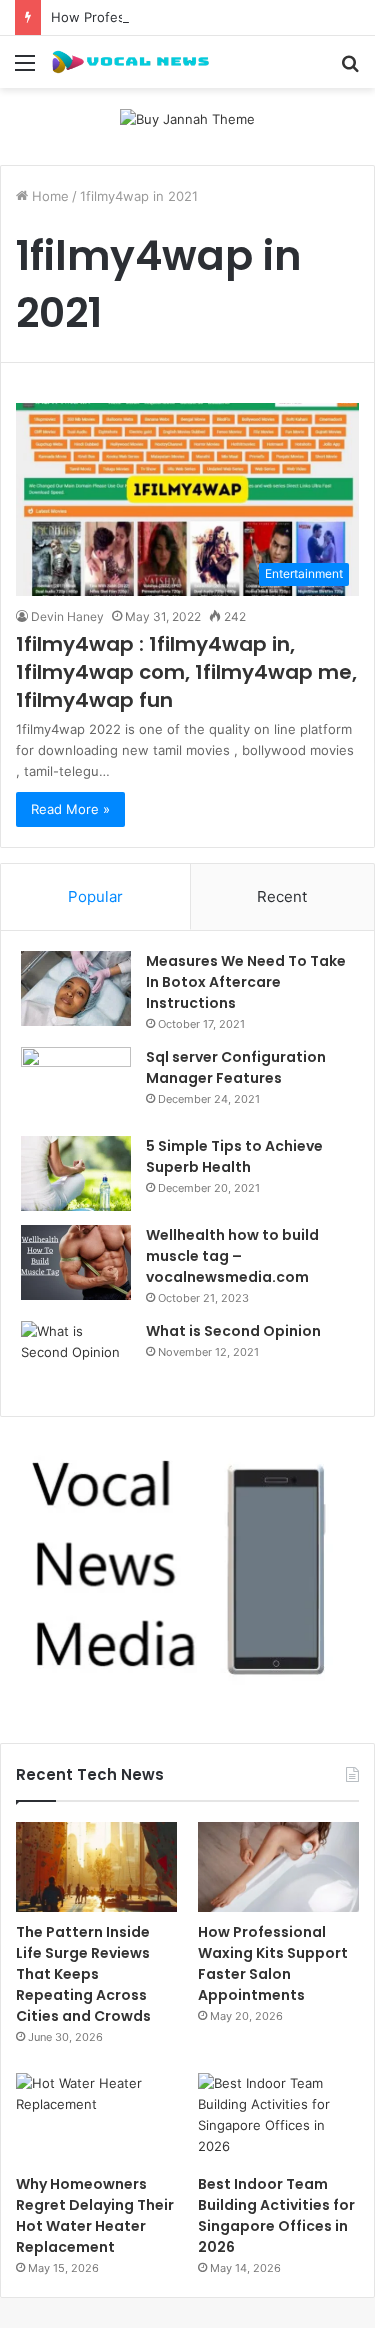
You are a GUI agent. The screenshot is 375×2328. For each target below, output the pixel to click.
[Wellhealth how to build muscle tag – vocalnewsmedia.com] (76, 1262)
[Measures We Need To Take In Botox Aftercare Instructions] (76, 988)
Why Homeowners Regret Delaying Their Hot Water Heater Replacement (95, 2215)
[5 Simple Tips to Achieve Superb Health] (76, 1173)
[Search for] (350, 69)
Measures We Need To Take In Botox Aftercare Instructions (246, 982)
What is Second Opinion (233, 1331)
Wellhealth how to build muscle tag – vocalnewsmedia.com (232, 1256)
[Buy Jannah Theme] (187, 118)
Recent (282, 896)
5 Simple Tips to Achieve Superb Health (234, 1156)
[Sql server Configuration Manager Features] (76, 1084)
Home (48, 196)
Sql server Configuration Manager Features (236, 1067)
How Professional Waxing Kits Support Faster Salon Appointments (273, 1963)
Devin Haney (67, 616)
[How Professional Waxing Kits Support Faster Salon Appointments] (278, 1867)
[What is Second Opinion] (76, 1358)
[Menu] (25, 69)
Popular (95, 896)
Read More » (70, 809)
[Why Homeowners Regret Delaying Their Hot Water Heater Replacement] (96, 2118)
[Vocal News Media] (130, 62)
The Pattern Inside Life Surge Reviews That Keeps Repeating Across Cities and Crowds (83, 1974)
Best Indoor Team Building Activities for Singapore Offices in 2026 (276, 2215)
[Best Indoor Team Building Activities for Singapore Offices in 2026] (278, 2118)
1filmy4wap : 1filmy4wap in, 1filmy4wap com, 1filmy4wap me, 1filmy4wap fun (186, 672)
